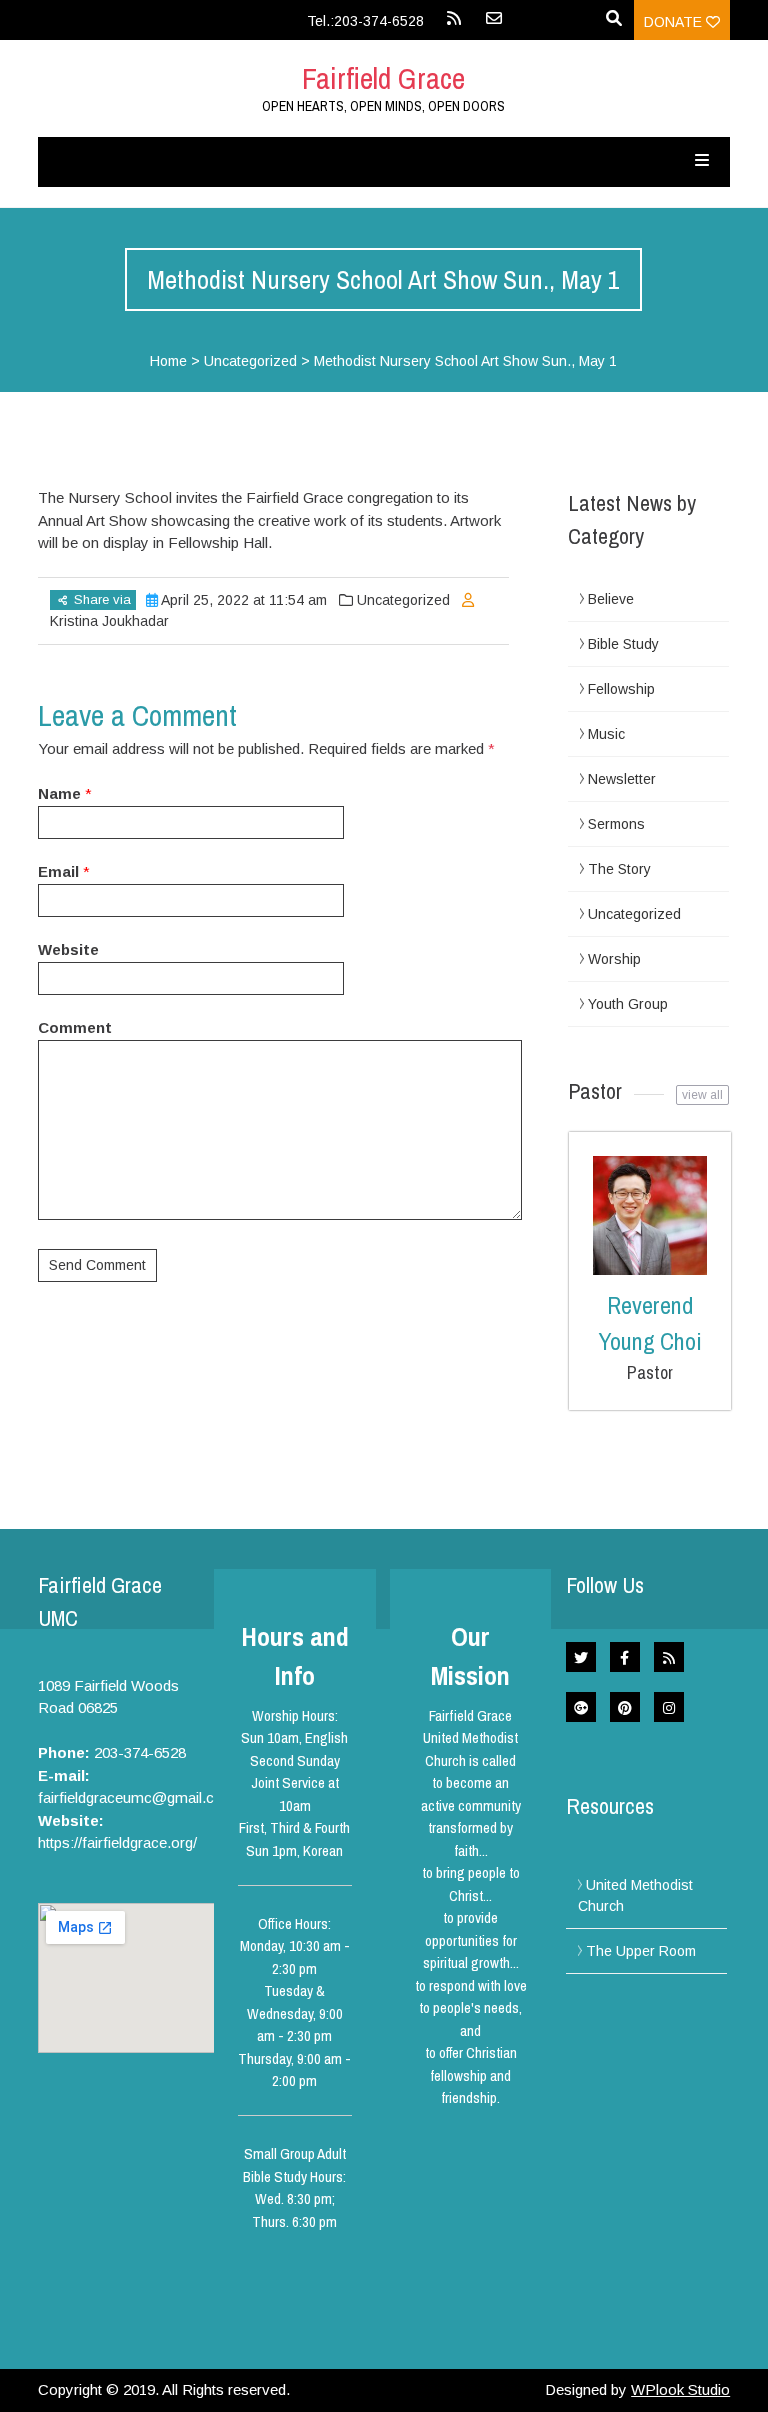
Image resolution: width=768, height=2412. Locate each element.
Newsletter (622, 779)
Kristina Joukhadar (109, 621)
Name (59, 793)
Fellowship (621, 689)
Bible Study (623, 644)
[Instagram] (669, 1707)
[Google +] (581, 1707)
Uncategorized (250, 361)
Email (58, 871)
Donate (675, 22)
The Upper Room (641, 1951)
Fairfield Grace (383, 78)
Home (168, 361)
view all (702, 1095)
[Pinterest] (625, 1707)
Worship (614, 959)
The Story (619, 869)
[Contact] (494, 25)
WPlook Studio (680, 2389)
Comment (75, 1027)
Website (68, 949)
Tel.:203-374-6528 (365, 21)
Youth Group (628, 1004)
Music (606, 734)
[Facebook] (625, 1657)
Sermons (616, 824)
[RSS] (454, 25)
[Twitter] (581, 1657)
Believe (611, 599)
